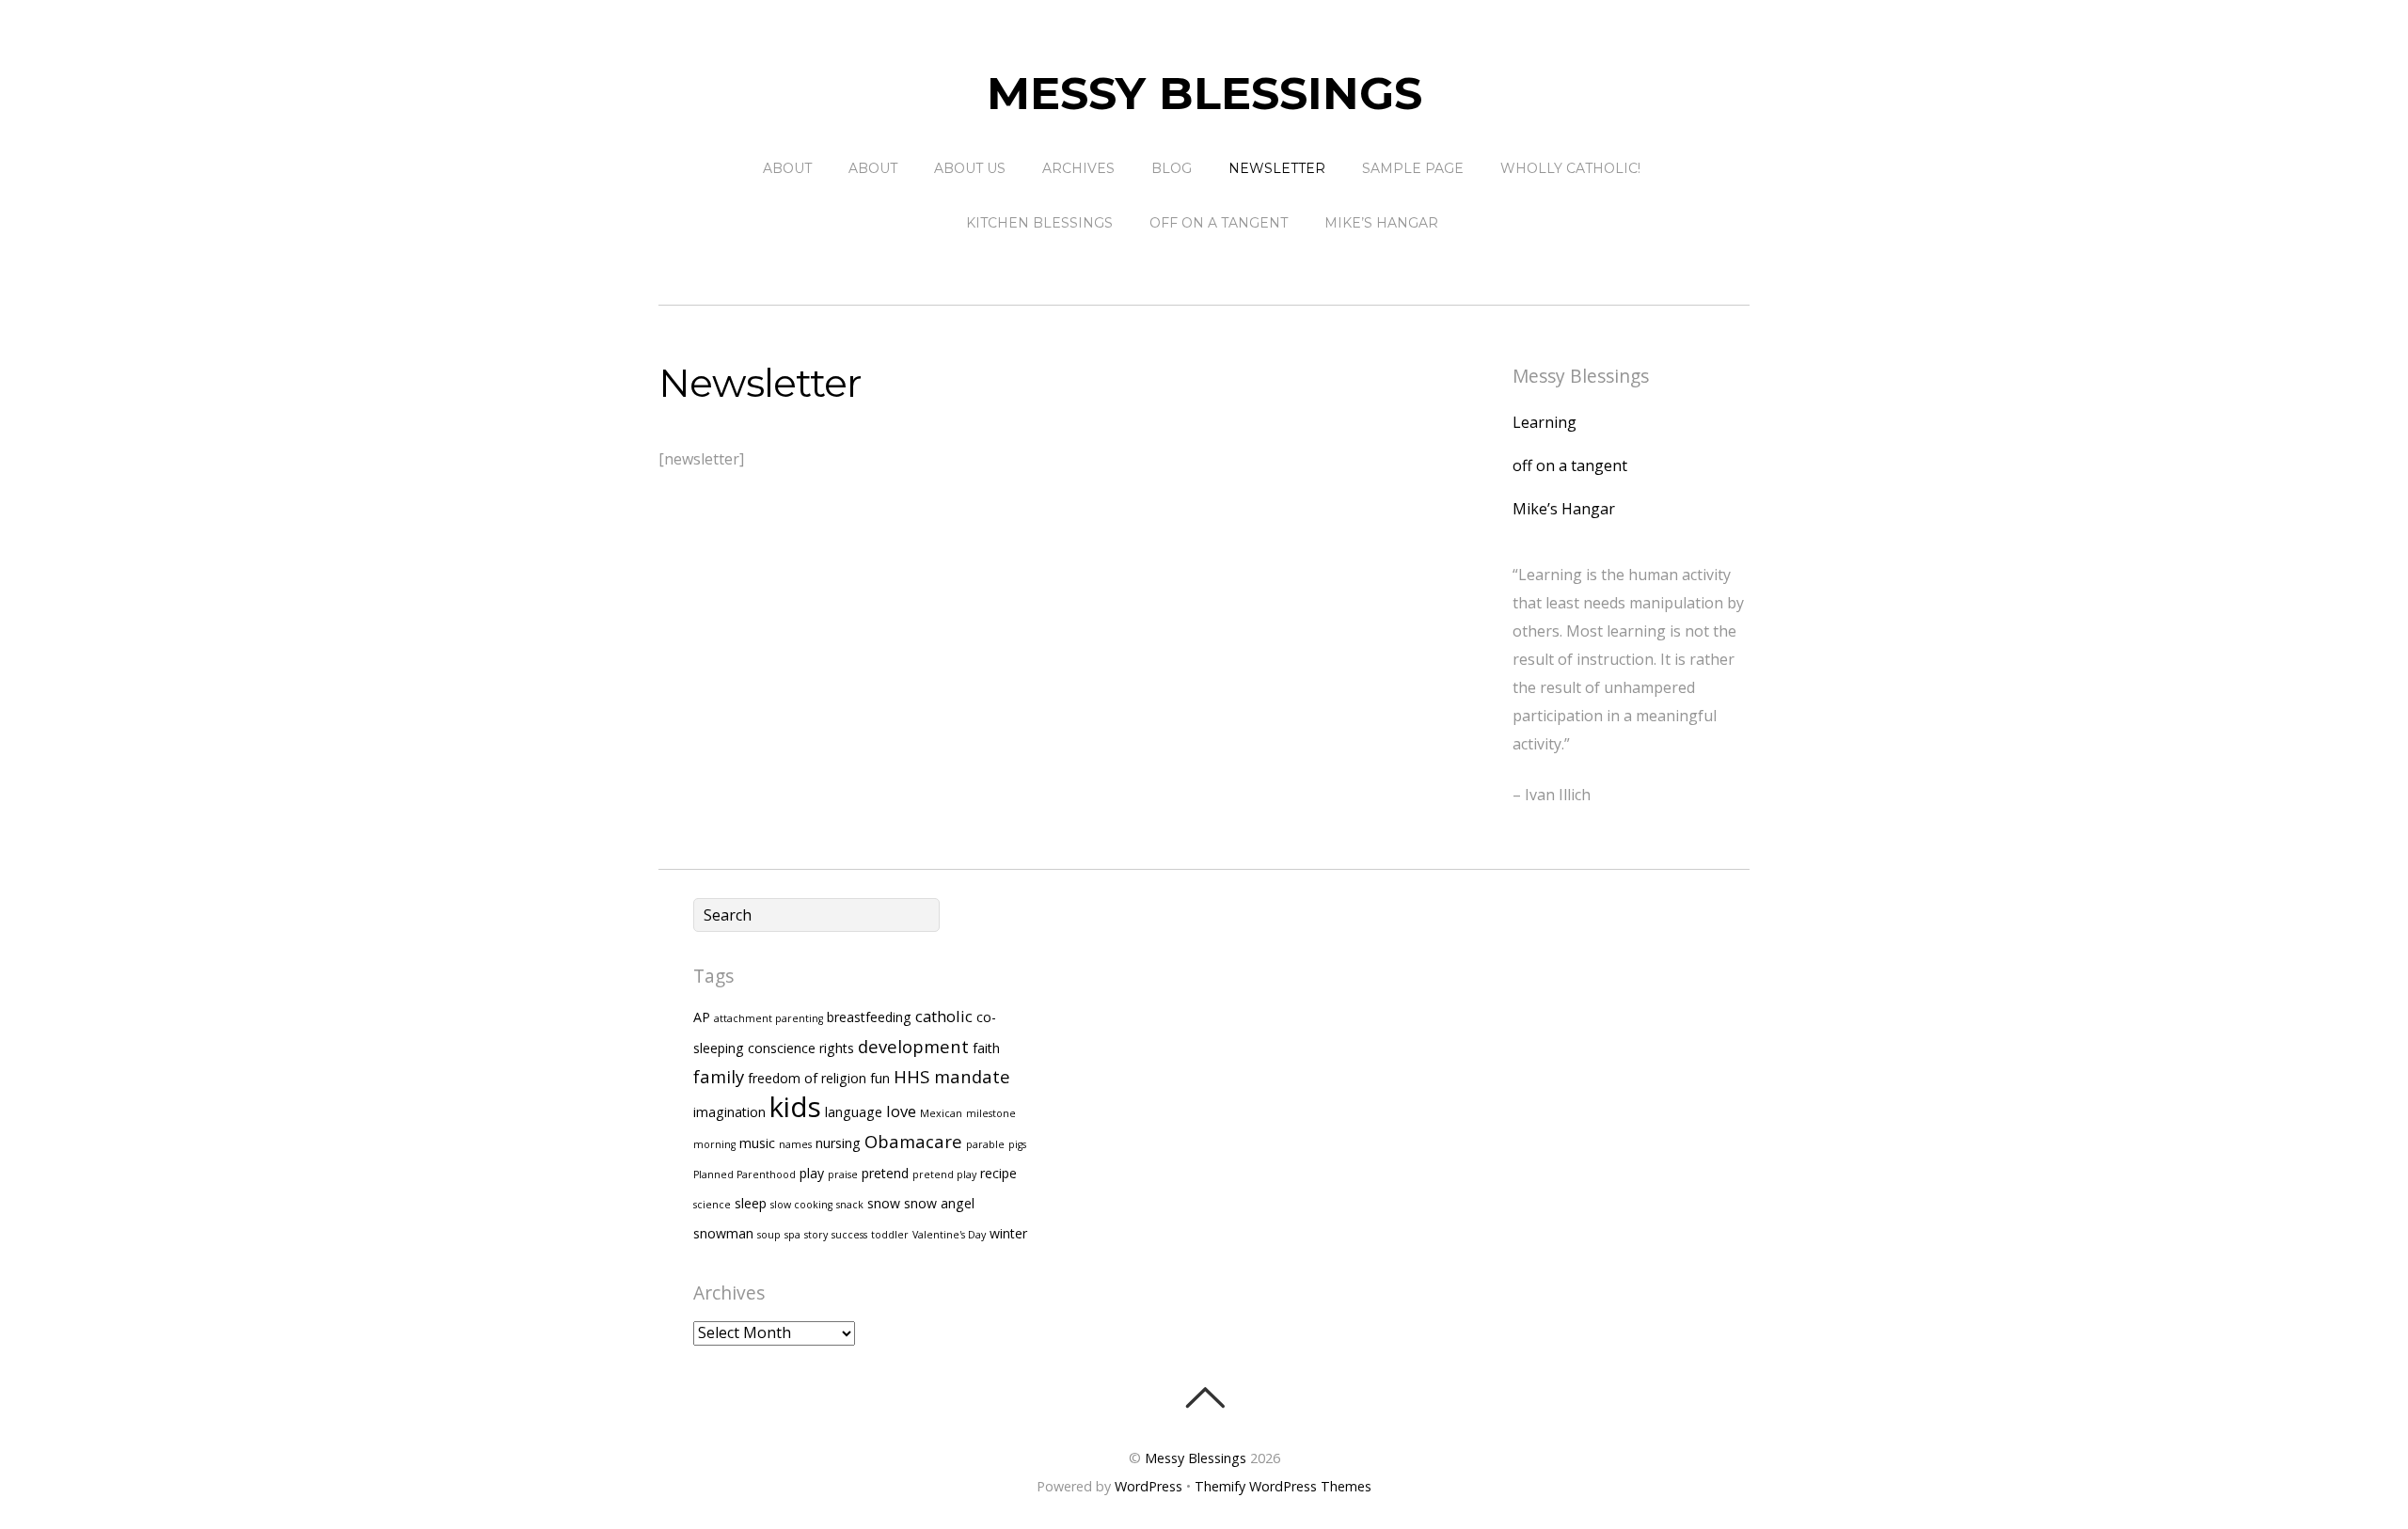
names (795, 1144)
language (854, 1112)
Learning (1545, 422)
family (719, 1076)
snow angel (939, 1203)
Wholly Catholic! (1570, 168)
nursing (838, 1143)
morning (714, 1144)
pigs (1017, 1144)
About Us (970, 168)
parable (985, 1144)
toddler (890, 1235)
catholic (944, 1016)
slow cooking (801, 1205)
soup (769, 1235)
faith (986, 1048)
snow (884, 1203)
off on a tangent (1219, 223)
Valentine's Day (949, 1235)
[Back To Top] (1204, 1397)
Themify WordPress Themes (1283, 1486)
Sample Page (1413, 168)
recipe (998, 1173)
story (816, 1235)
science (712, 1205)
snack (850, 1205)
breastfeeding (869, 1017)
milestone (991, 1113)
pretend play (944, 1174)
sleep (751, 1203)
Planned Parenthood (745, 1174)
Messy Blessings (1196, 1458)
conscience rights (801, 1048)
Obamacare (913, 1141)
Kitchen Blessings (1039, 223)
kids (795, 1107)
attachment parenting (768, 1018)
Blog (1172, 168)
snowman (723, 1233)
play (812, 1173)
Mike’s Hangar (1381, 223)
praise (843, 1174)
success (849, 1235)
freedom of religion (807, 1078)
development (913, 1046)
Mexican (941, 1113)
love (901, 1111)
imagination (729, 1112)
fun (880, 1078)
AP (702, 1017)
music (757, 1143)
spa (792, 1235)
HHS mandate (952, 1076)
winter (1008, 1233)
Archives (1078, 168)
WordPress (1149, 1486)
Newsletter (1277, 168)
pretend (885, 1173)
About (787, 168)
